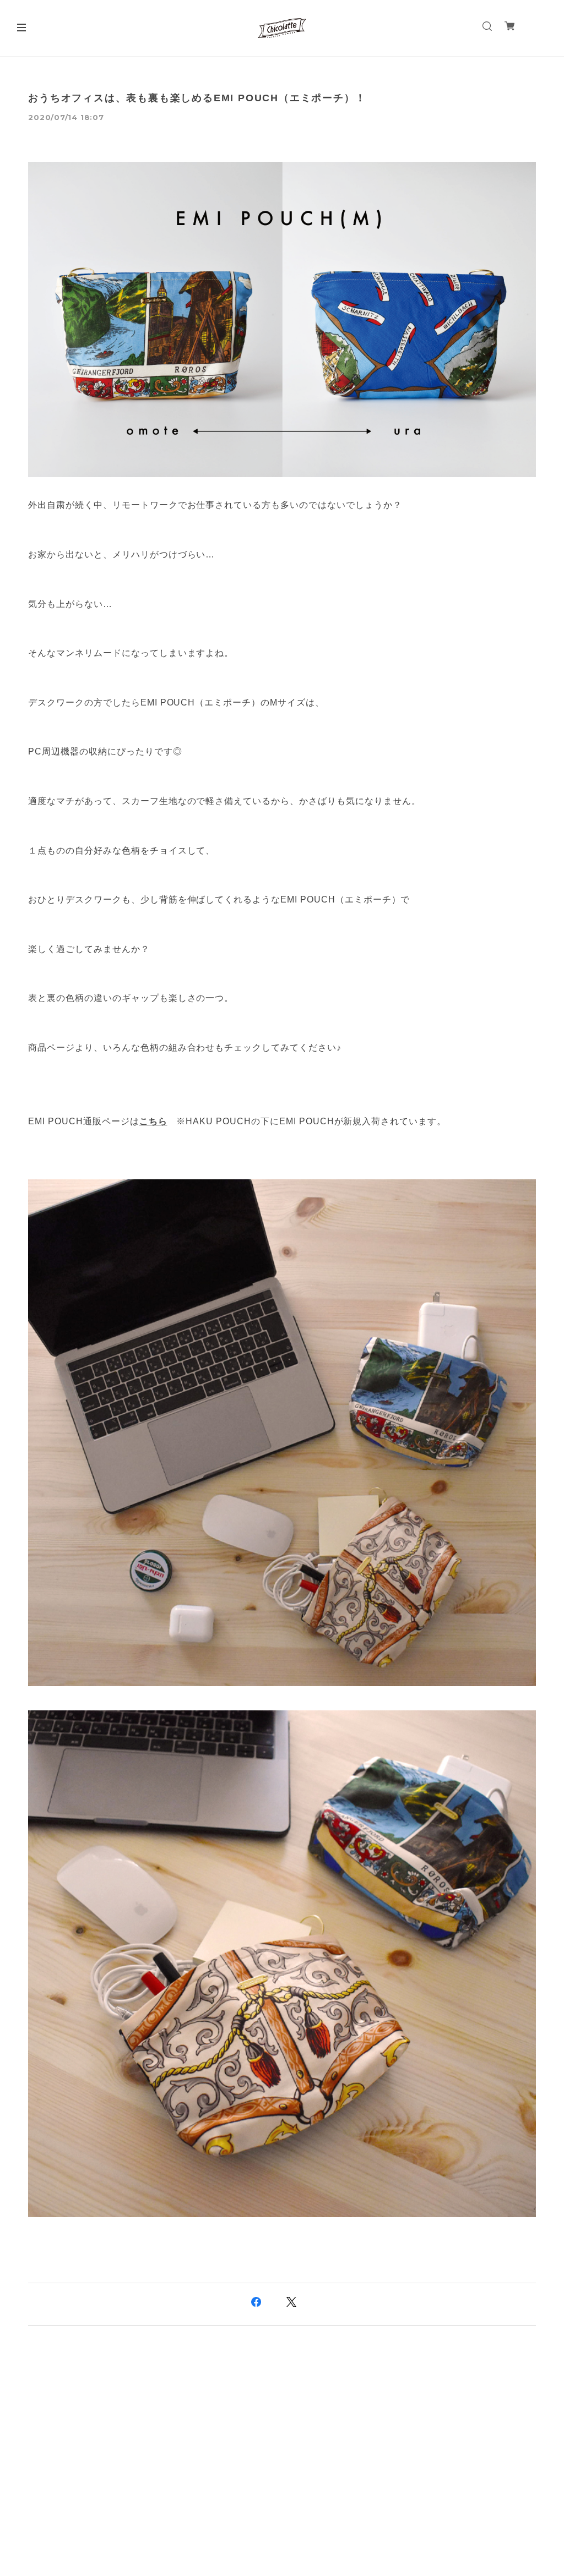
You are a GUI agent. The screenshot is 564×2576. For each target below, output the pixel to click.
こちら (153, 1121)
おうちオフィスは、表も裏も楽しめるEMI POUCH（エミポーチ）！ (197, 98)
